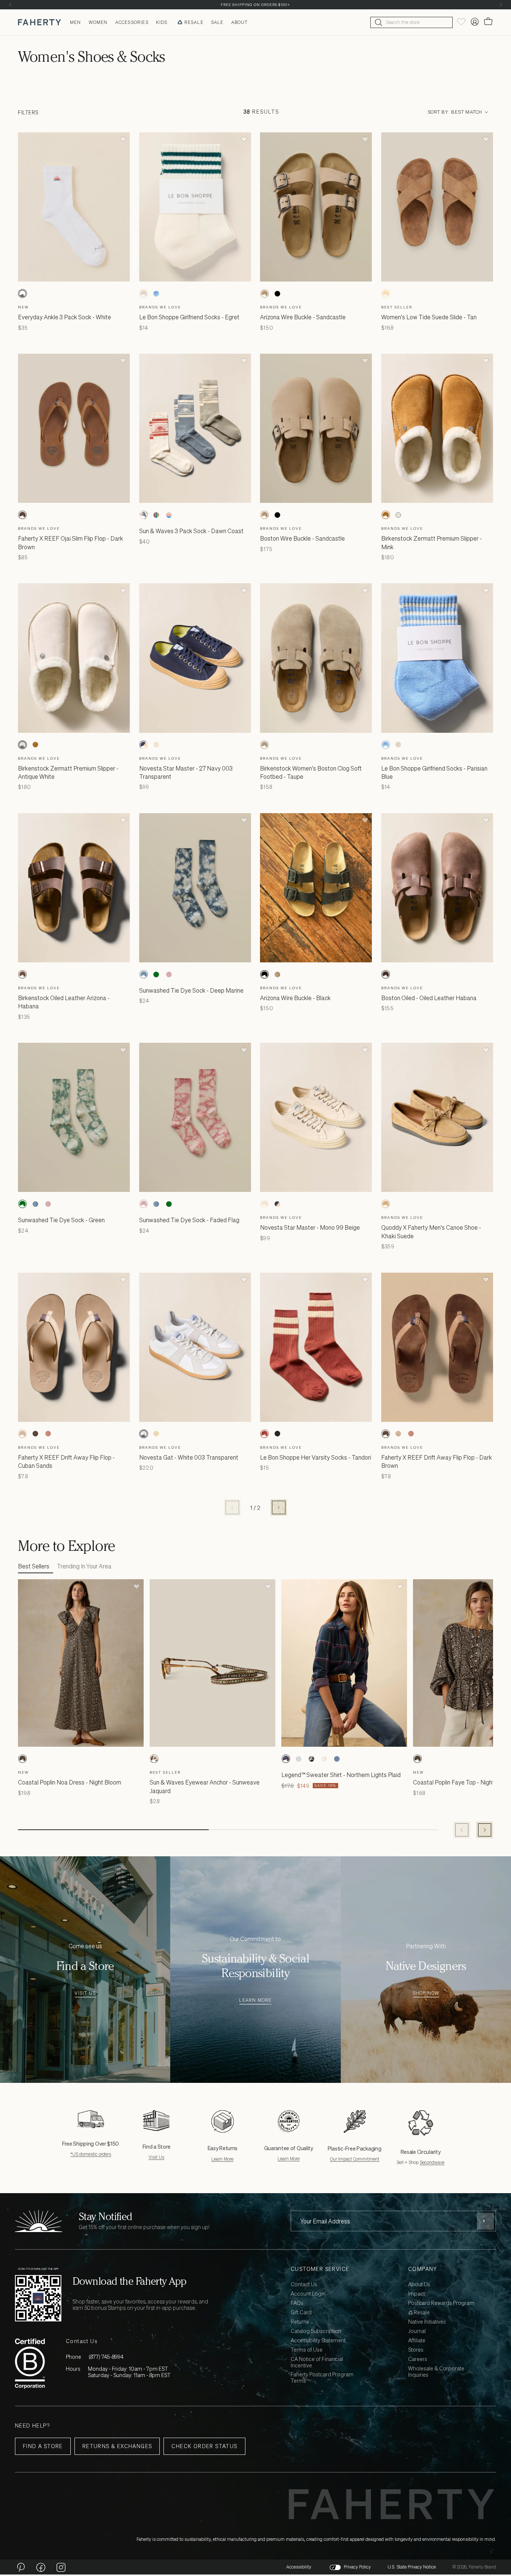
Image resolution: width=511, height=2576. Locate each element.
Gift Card (301, 2313)
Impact (417, 2294)
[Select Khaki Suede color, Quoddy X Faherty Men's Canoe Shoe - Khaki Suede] (386, 1204)
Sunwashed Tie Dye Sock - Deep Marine (191, 990)
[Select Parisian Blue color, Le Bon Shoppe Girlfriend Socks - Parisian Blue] (156, 293)
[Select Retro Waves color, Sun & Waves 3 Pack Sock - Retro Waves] (156, 515)
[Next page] (279, 1507)
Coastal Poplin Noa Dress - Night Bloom (70, 1782)
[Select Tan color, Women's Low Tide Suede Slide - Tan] (386, 293)
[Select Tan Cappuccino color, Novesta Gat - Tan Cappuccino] (156, 1434)
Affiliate (417, 2341)
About (240, 22)
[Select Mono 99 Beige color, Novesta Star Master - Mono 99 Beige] (156, 745)
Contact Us (304, 2285)
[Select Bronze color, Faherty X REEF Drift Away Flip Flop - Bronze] (48, 1434)
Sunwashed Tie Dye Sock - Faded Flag (189, 1220)
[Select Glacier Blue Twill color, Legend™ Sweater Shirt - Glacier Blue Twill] (337, 1759)
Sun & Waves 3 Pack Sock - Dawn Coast (191, 531)
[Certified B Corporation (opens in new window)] (30, 2363)
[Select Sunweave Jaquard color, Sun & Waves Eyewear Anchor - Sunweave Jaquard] (154, 1759)
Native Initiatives (427, 2322)
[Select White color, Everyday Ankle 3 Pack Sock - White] (22, 293)
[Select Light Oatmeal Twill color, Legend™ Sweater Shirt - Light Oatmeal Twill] (324, 1759)
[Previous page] (232, 1507)
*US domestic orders (91, 2154)
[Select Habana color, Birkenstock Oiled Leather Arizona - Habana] (22, 974)
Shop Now (426, 1993)
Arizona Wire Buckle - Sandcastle (303, 317)
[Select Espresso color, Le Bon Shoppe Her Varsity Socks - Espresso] (277, 1434)
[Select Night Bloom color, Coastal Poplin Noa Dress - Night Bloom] (22, 1759)
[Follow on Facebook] (41, 2567)
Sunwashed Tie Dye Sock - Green (61, 1220)
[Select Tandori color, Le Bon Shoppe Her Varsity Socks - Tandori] (264, 1434)
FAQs (297, 2303)
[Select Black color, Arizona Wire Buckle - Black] (277, 293)
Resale (194, 22)
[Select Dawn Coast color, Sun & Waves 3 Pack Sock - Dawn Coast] (144, 515)
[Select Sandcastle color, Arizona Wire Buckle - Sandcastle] (264, 293)
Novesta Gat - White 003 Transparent (189, 1457)
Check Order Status (204, 2446)
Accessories (132, 22)
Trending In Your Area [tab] (84, 1566)
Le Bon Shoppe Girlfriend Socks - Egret (189, 317)
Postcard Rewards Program (441, 2303)
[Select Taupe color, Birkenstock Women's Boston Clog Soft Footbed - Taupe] (264, 745)
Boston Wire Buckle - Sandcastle (302, 538)
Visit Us (85, 1993)
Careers (418, 2359)
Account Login (308, 2294)
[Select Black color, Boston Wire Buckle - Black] (277, 515)
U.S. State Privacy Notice (412, 2567)
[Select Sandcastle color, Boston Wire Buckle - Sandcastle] (264, 515)
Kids (162, 22)
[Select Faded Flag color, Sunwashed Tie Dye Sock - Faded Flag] (169, 974)
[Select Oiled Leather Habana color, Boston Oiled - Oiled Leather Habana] (386, 974)
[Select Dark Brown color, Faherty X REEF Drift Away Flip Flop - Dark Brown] (35, 1434)
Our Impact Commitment (355, 2159)
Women (98, 22)
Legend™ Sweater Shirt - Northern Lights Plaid (341, 1775)
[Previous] (10, 5)
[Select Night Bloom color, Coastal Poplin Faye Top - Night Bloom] (417, 1759)
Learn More (255, 2000)
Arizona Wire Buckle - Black (295, 998)
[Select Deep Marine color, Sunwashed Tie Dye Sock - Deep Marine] (144, 974)
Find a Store (43, 2446)
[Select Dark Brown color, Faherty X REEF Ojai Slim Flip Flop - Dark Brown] (22, 515)
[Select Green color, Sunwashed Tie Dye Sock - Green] (156, 974)
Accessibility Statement (318, 2341)
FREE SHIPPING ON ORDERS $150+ (255, 5)
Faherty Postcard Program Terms (322, 2378)
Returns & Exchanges (117, 2446)
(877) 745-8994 (106, 2357)
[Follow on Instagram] (61, 2567)
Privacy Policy (357, 2567)
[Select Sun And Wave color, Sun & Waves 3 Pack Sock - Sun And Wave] (169, 515)
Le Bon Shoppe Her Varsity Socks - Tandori (316, 1457)
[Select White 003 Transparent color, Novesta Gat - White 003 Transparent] (144, 1434)
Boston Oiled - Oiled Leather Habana (429, 998)
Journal (417, 2331)
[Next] (501, 5)
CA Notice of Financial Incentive (317, 2363)
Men (76, 22)
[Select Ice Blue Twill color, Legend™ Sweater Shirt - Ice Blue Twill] (299, 1759)
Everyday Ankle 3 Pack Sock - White (65, 317)
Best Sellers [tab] (34, 1566)
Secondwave (432, 2162)
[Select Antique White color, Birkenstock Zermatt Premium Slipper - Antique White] (398, 515)
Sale (217, 22)
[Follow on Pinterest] (21, 2567)
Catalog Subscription (316, 2331)
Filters (28, 112)
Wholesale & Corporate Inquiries (436, 2372)
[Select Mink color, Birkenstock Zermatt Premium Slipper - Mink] (386, 515)
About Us (419, 2285)
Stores (416, 2350)
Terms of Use (307, 2350)
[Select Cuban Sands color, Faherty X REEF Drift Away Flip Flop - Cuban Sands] (22, 1434)
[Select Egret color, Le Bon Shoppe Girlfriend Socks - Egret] (144, 293)
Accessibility (299, 2567)
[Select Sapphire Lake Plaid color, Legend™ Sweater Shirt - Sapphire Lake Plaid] (311, 1759)
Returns (300, 2322)
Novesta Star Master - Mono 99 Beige (310, 1227)
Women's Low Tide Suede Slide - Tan (429, 317)
